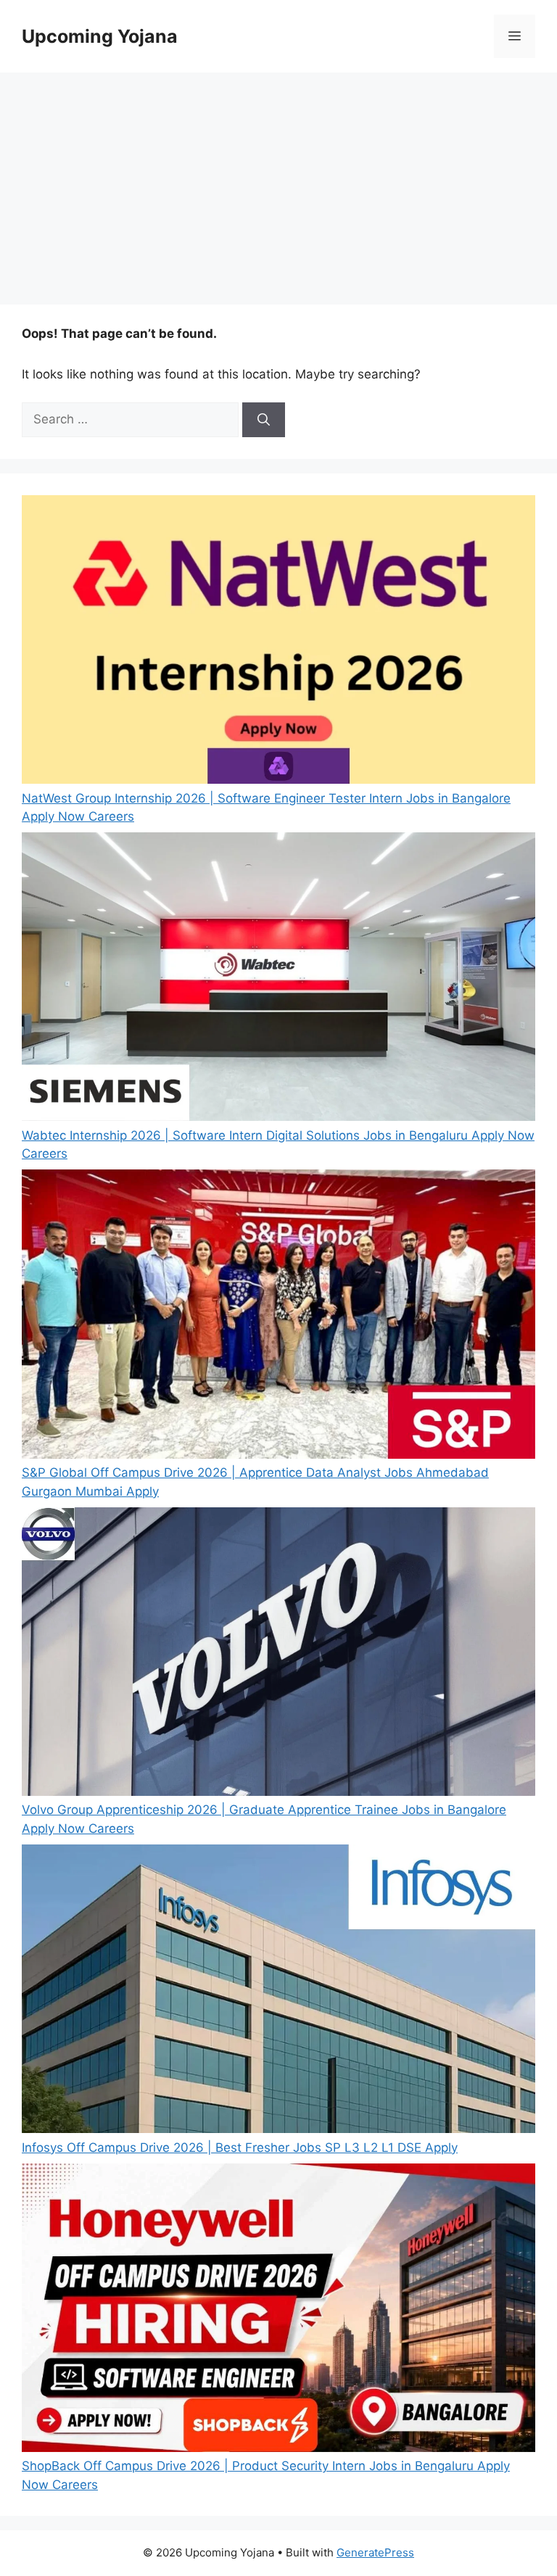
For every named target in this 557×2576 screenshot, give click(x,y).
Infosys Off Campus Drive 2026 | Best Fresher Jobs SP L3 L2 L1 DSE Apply (240, 2148)
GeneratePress (375, 2552)
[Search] (264, 420)
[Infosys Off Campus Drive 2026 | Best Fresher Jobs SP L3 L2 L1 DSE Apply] (278, 1992)
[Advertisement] (278, 181)
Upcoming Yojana (100, 36)
